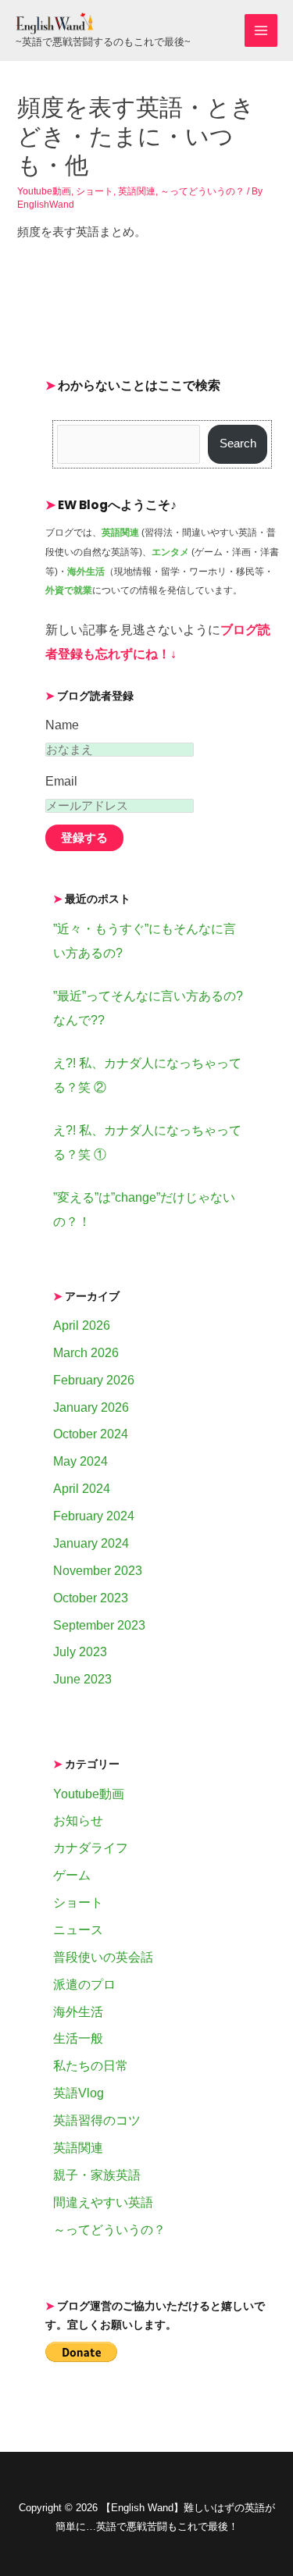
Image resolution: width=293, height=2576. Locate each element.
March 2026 (86, 1353)
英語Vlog (79, 2093)
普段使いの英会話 (103, 1957)
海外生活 (78, 2012)
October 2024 (91, 1434)
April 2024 (82, 1489)
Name (62, 725)
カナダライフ (91, 1848)
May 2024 (80, 1461)
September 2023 (99, 1625)
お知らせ (78, 1821)
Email (61, 781)
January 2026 (91, 1407)
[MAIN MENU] (261, 30)
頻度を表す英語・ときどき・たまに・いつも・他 (136, 136)
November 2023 (98, 1571)
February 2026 (94, 1380)
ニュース (78, 1930)
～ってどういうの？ (202, 191)
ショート (95, 191)
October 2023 (91, 1598)
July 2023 (80, 1652)
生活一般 (78, 2038)
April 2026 (82, 1325)
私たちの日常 (91, 2066)
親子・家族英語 (97, 2175)
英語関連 (137, 191)
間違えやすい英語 (103, 2202)
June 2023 (82, 1679)
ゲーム (72, 1875)
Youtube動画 (44, 191)
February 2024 (94, 1516)
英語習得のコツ (97, 2120)
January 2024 (91, 1543)
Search (238, 444)
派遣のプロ (84, 1985)
